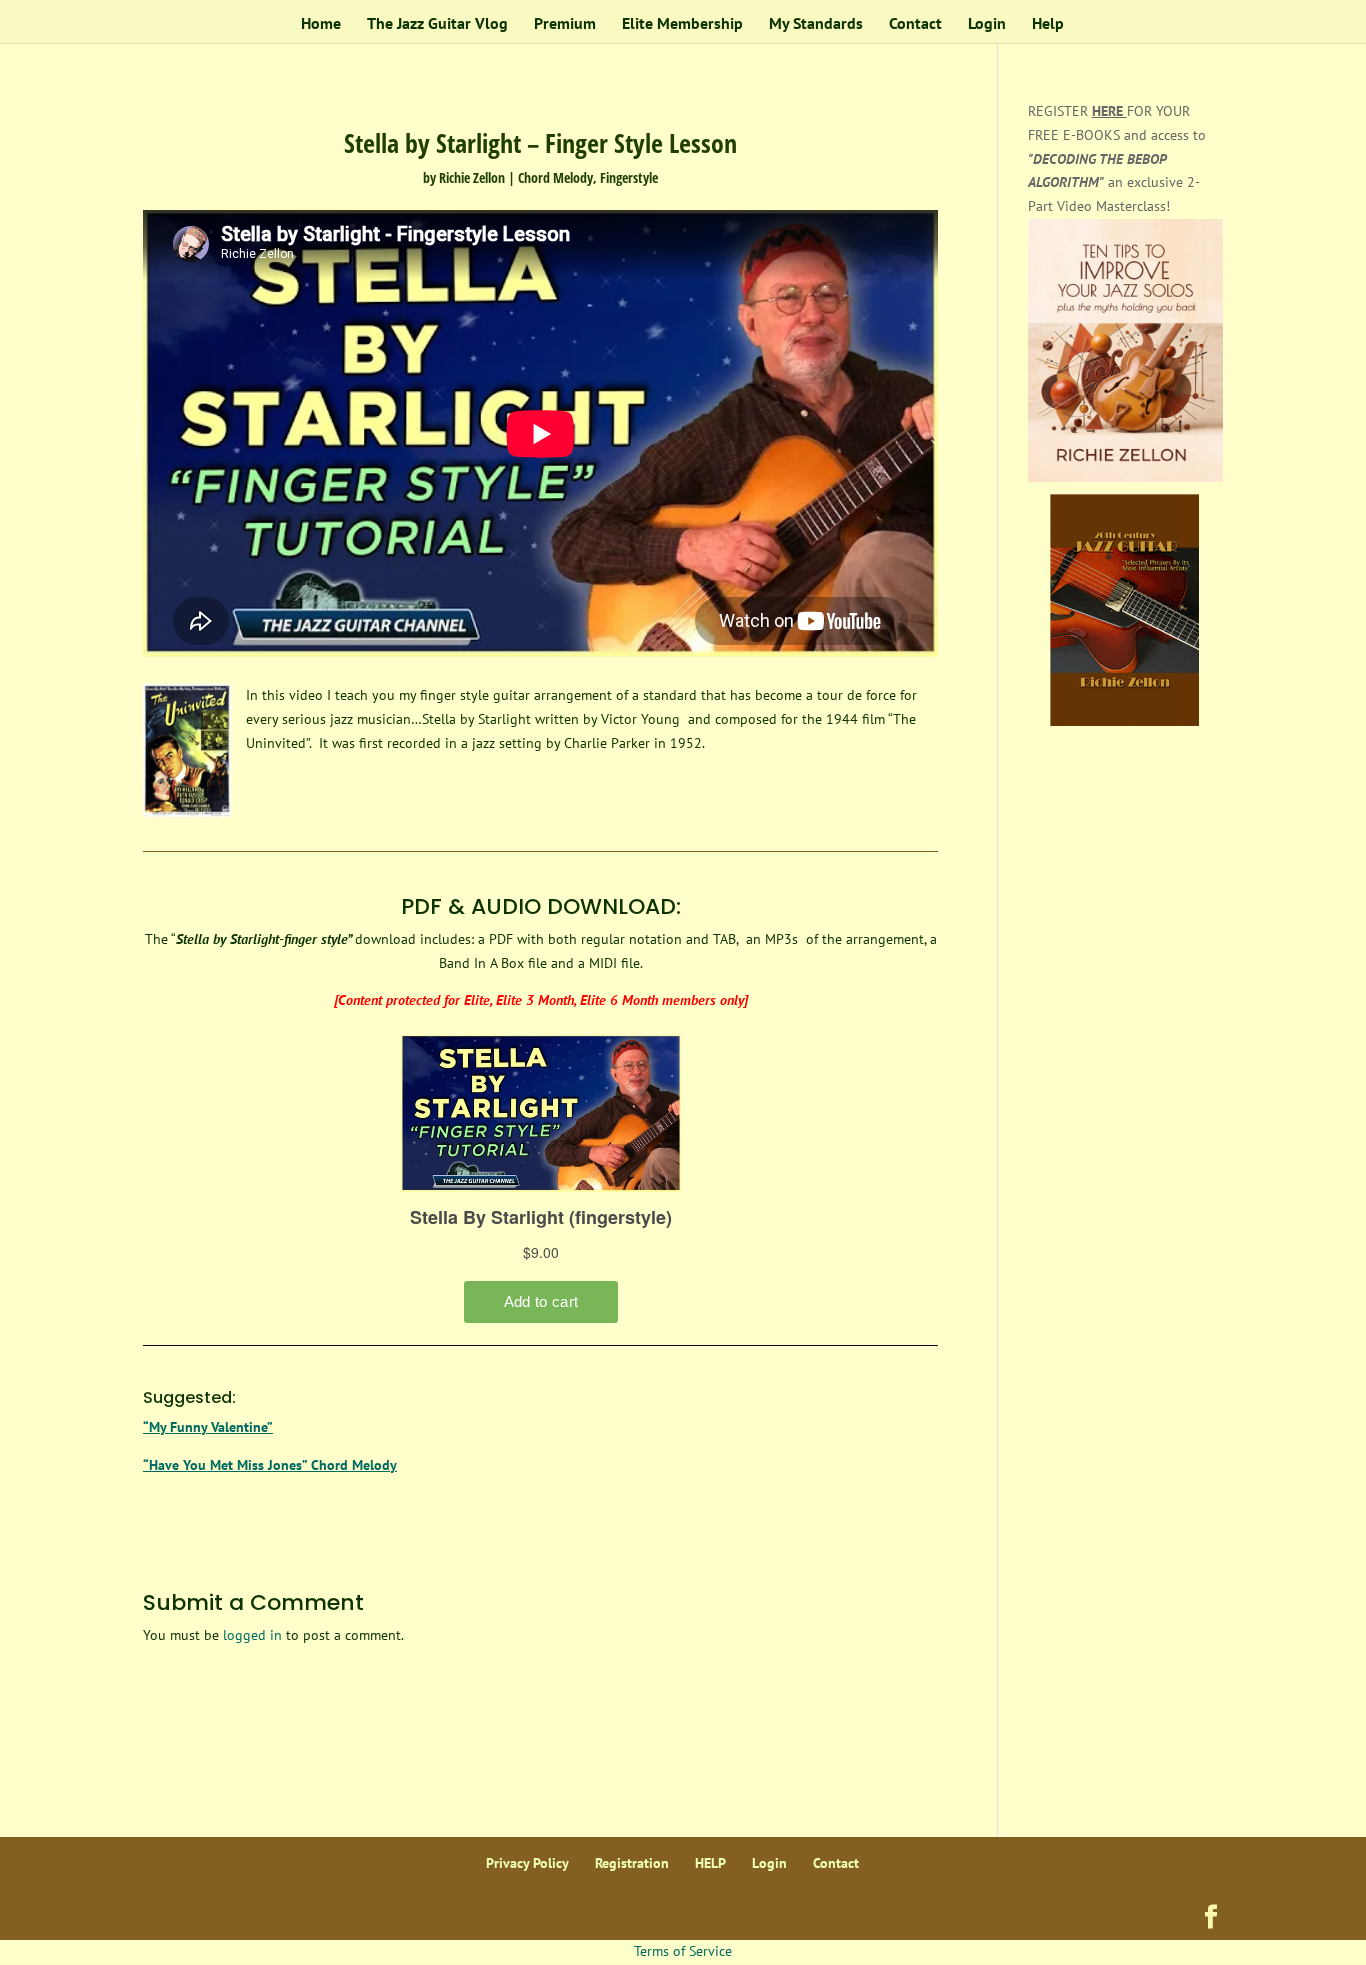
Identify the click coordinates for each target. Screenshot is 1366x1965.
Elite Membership (682, 24)
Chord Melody (555, 177)
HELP (710, 1863)
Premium (565, 24)
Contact (915, 24)
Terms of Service (683, 1951)
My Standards (816, 24)
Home (321, 24)
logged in (252, 1635)
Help (1048, 24)
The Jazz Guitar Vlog (437, 24)
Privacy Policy (527, 1863)
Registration (632, 1863)
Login (987, 24)
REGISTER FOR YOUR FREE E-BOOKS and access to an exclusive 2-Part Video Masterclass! (1117, 158)
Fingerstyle (629, 177)
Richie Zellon (472, 177)
